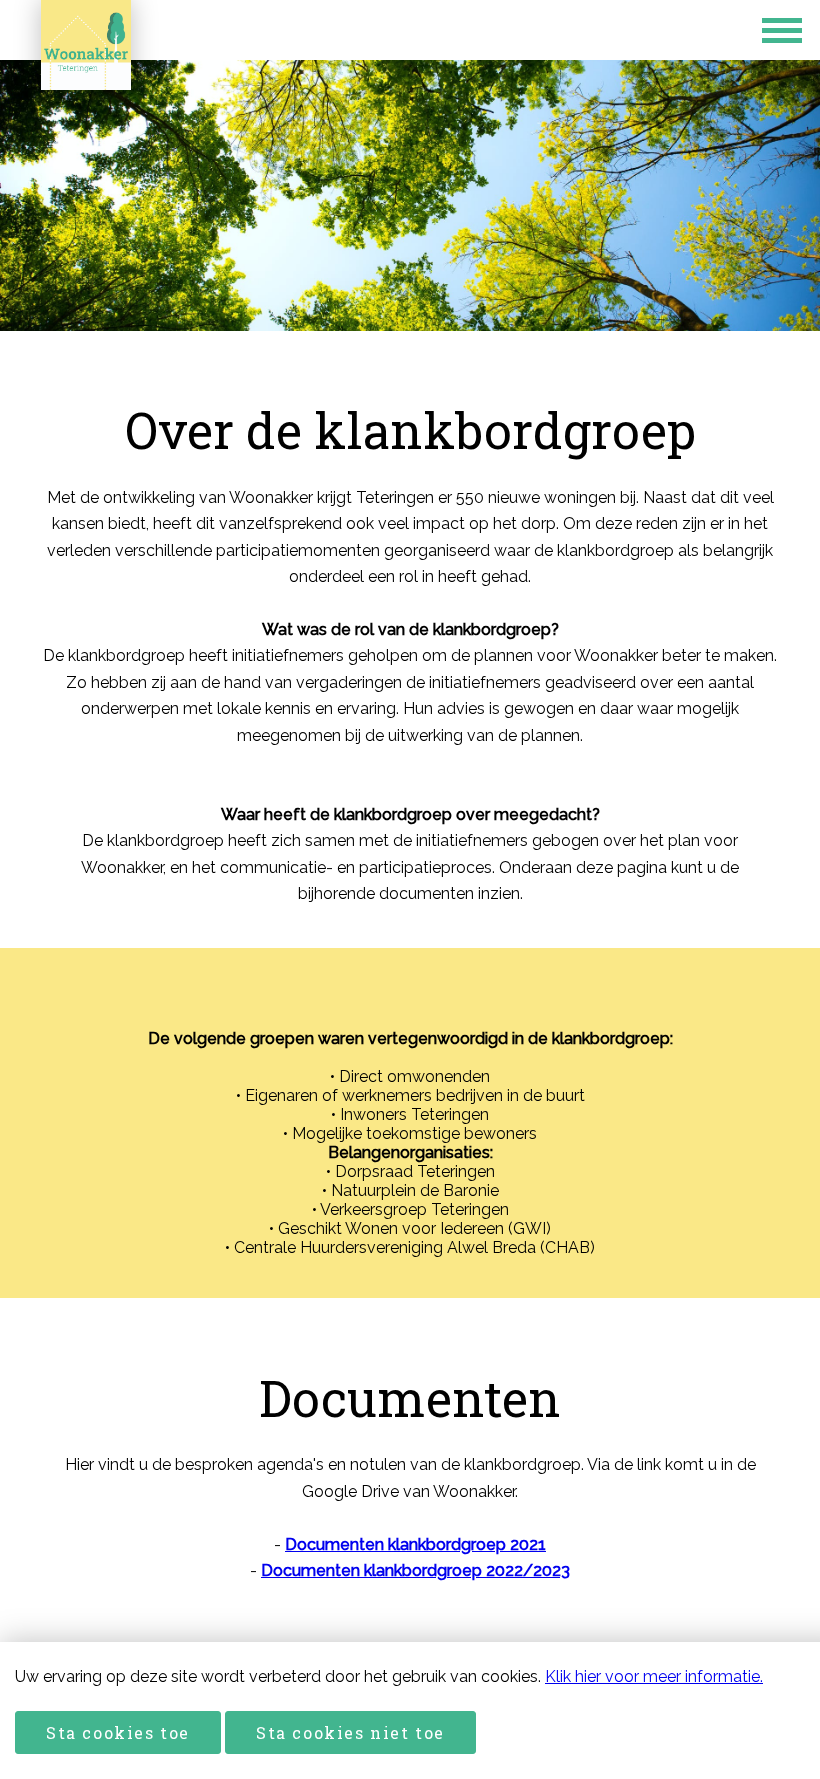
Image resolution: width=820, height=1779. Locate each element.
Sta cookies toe (118, 1732)
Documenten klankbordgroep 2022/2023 (415, 1570)
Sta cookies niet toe (350, 1732)
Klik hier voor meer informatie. (654, 1676)
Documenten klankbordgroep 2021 (415, 1544)
